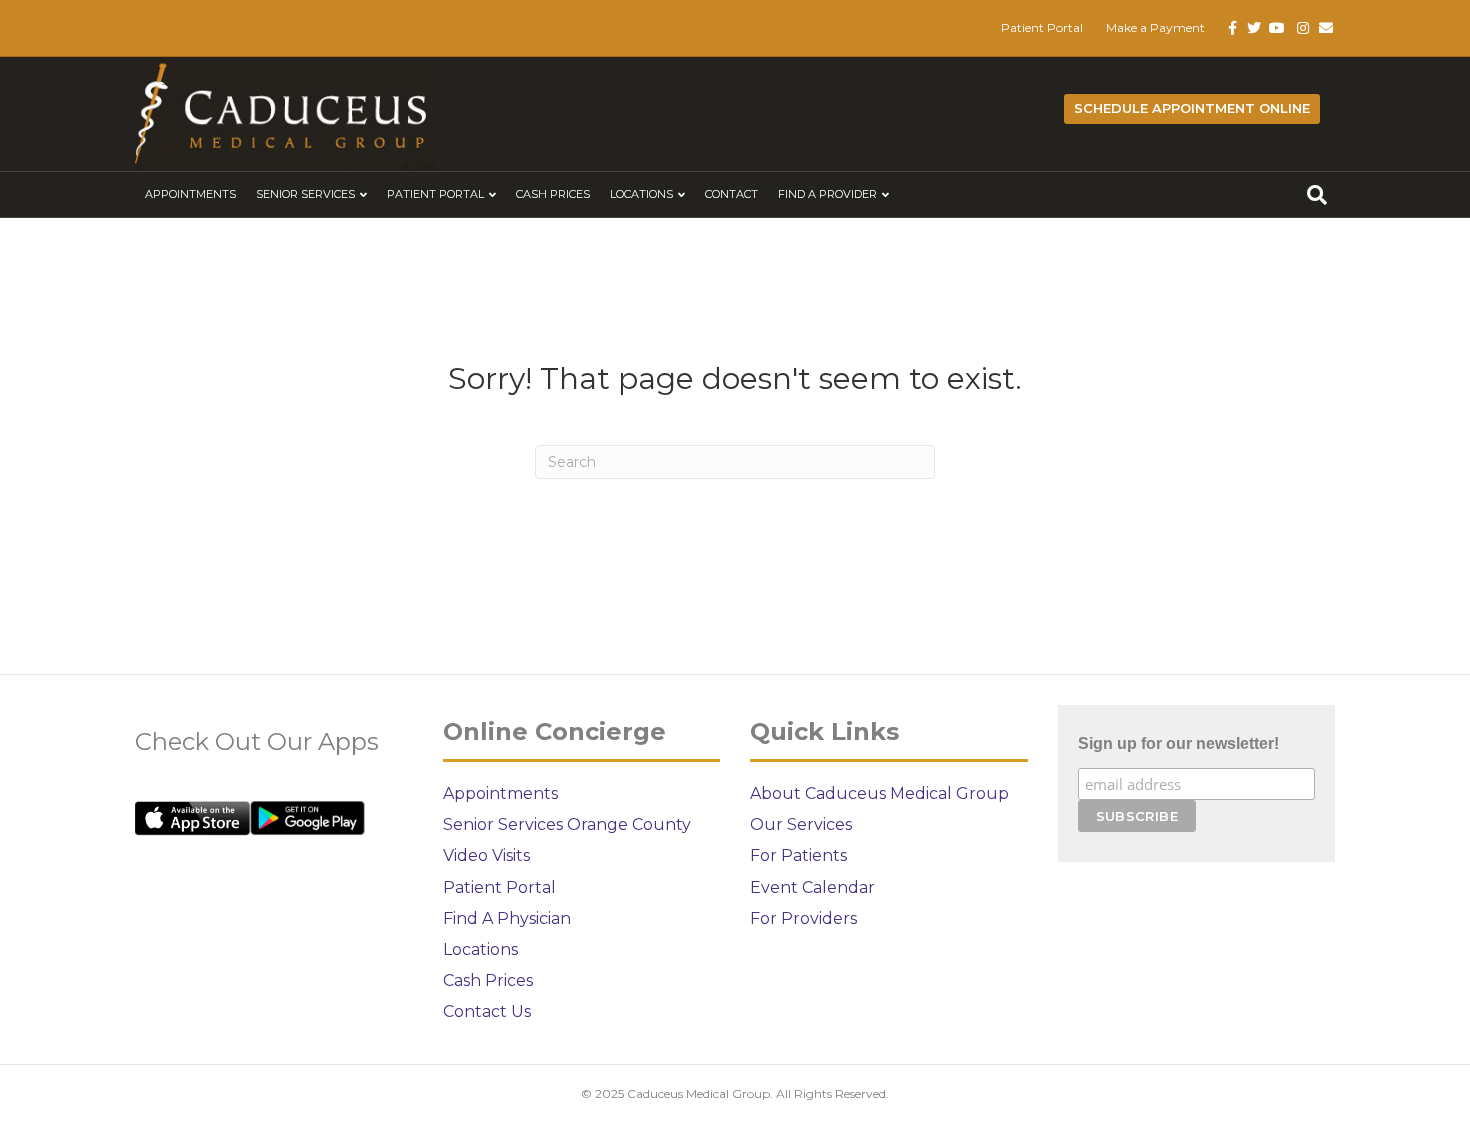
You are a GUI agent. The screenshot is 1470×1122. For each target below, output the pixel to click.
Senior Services (305, 194)
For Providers (803, 918)
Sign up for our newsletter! (1178, 743)
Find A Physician (507, 918)
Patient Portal (1042, 27)
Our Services (801, 824)
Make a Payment (1155, 27)
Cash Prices (553, 194)
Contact (731, 194)
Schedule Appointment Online (1192, 108)
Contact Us (487, 1011)
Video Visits (486, 855)
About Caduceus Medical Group (879, 793)
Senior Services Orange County (567, 824)
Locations (641, 194)
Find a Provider (827, 194)
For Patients (798, 855)
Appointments (190, 194)
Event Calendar (812, 887)
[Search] (1317, 195)
